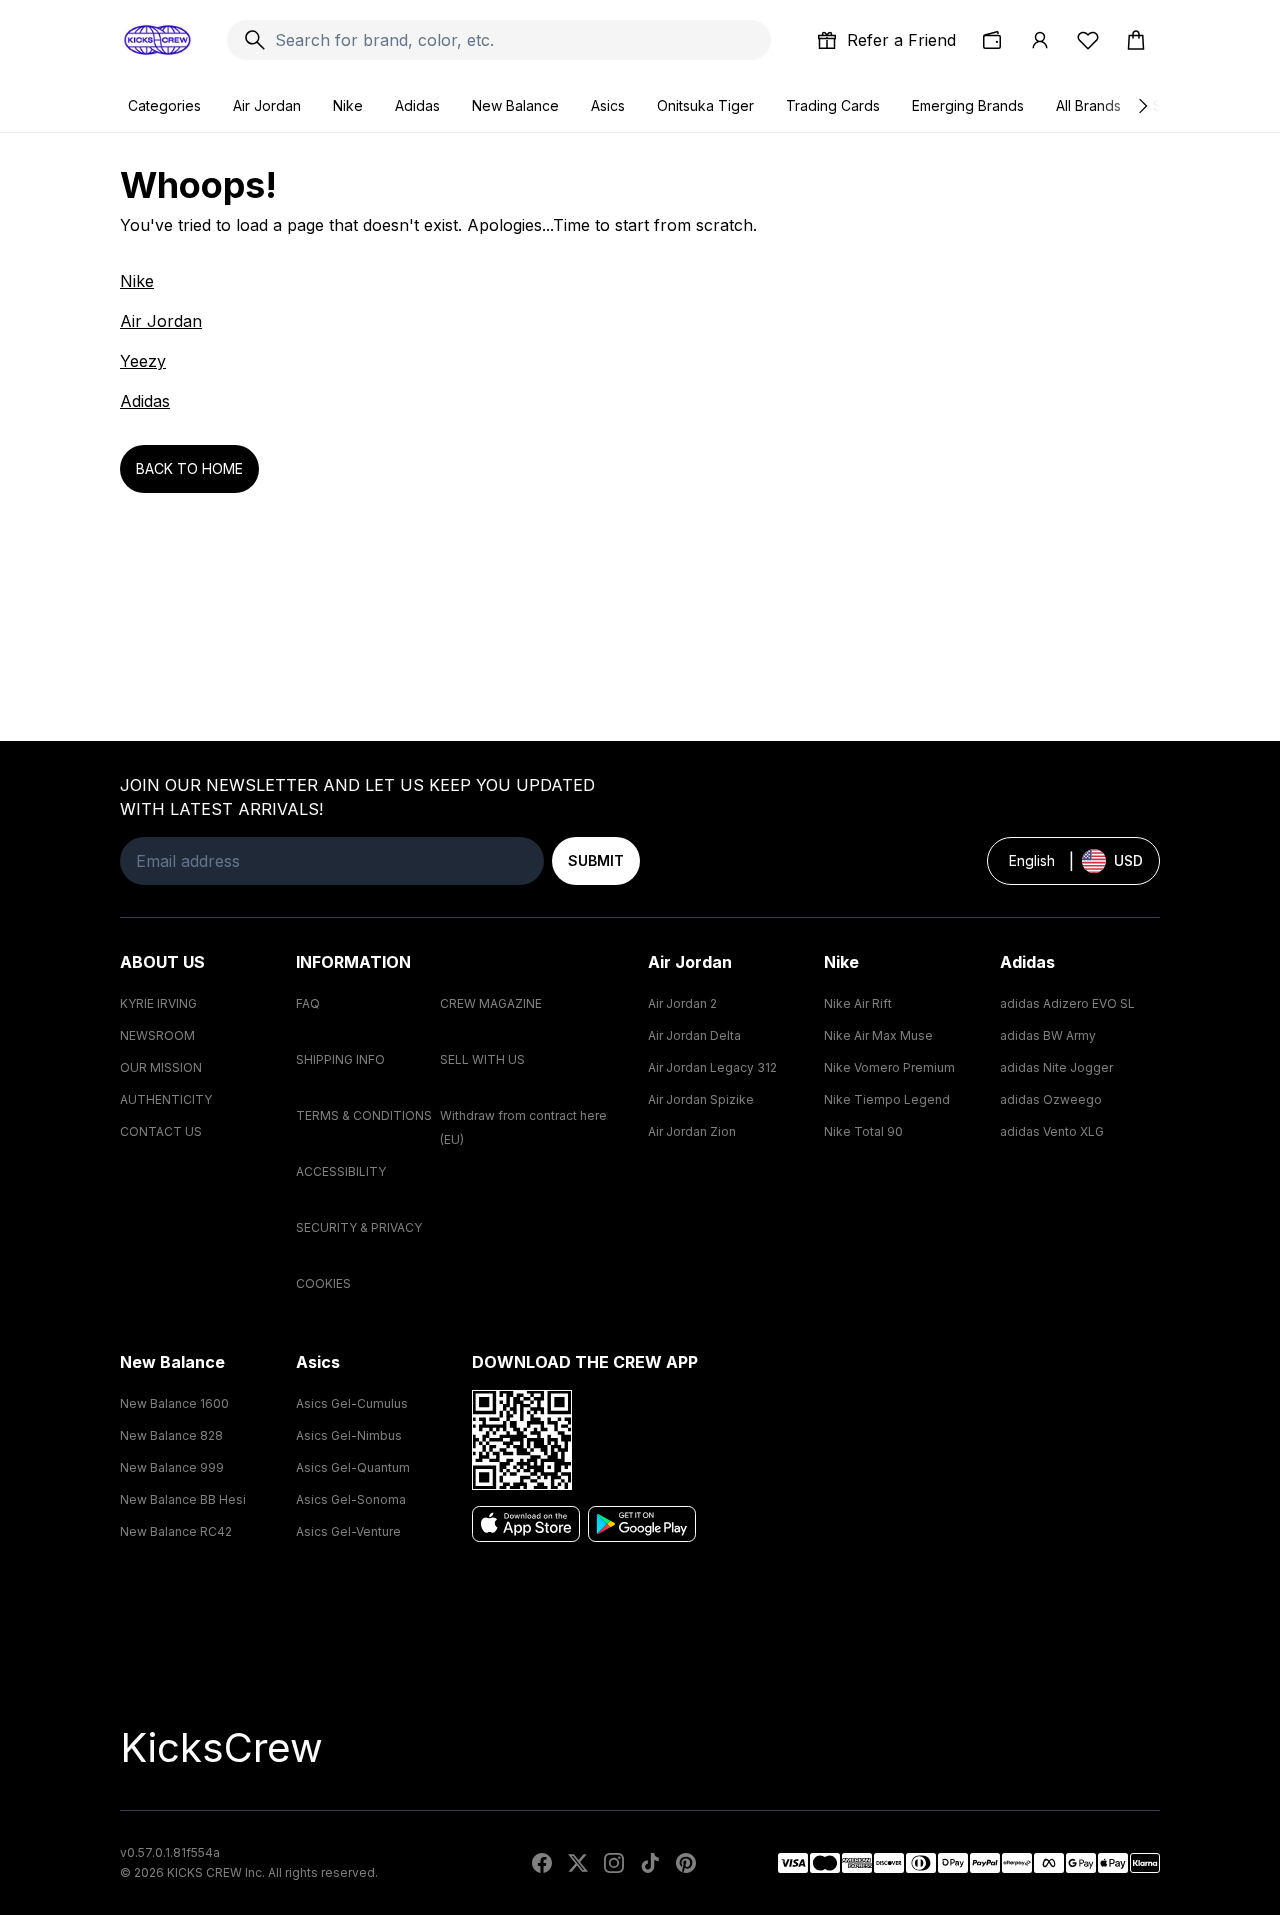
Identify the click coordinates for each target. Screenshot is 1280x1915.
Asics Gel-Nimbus (349, 1435)
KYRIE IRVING (158, 1003)
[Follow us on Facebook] (542, 1863)
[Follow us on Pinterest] (686, 1863)
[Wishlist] (1088, 40)
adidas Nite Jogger (1056, 1067)
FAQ (308, 1003)
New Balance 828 (171, 1435)
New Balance (515, 105)
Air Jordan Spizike (701, 1099)
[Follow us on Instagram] (614, 1863)
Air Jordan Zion (692, 1131)
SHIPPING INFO (340, 1059)
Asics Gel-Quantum (353, 1467)
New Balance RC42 (176, 1531)
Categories (164, 105)
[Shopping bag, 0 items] (1136, 40)
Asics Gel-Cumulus (352, 1403)
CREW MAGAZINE (491, 1003)
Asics (608, 105)
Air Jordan (267, 105)
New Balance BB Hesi (183, 1499)
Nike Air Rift (858, 1003)
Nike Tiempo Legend (887, 1099)
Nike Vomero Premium (889, 1067)
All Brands (1088, 105)
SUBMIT (596, 860)
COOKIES (323, 1283)
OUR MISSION (161, 1067)
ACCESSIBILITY (341, 1171)
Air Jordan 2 (682, 1003)
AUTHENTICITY (166, 1099)
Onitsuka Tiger (705, 105)
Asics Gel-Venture (348, 1531)
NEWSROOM (157, 1035)
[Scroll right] (1142, 106)
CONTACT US (161, 1131)
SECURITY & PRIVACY (359, 1227)
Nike (348, 105)
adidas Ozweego (1051, 1099)
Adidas (417, 105)
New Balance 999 (172, 1467)
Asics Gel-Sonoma (351, 1499)
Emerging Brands (968, 105)
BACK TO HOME (189, 468)
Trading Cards (833, 105)
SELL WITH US (482, 1059)
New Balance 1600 (174, 1403)
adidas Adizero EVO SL (1067, 1003)
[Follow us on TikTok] (650, 1863)
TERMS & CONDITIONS (364, 1115)
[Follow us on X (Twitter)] (578, 1863)
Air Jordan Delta (694, 1035)
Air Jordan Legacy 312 (712, 1067)
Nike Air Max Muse (878, 1035)
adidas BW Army (1048, 1035)
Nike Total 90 (863, 1131)
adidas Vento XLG (1052, 1131)
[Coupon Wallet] (992, 40)
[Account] (1040, 40)
